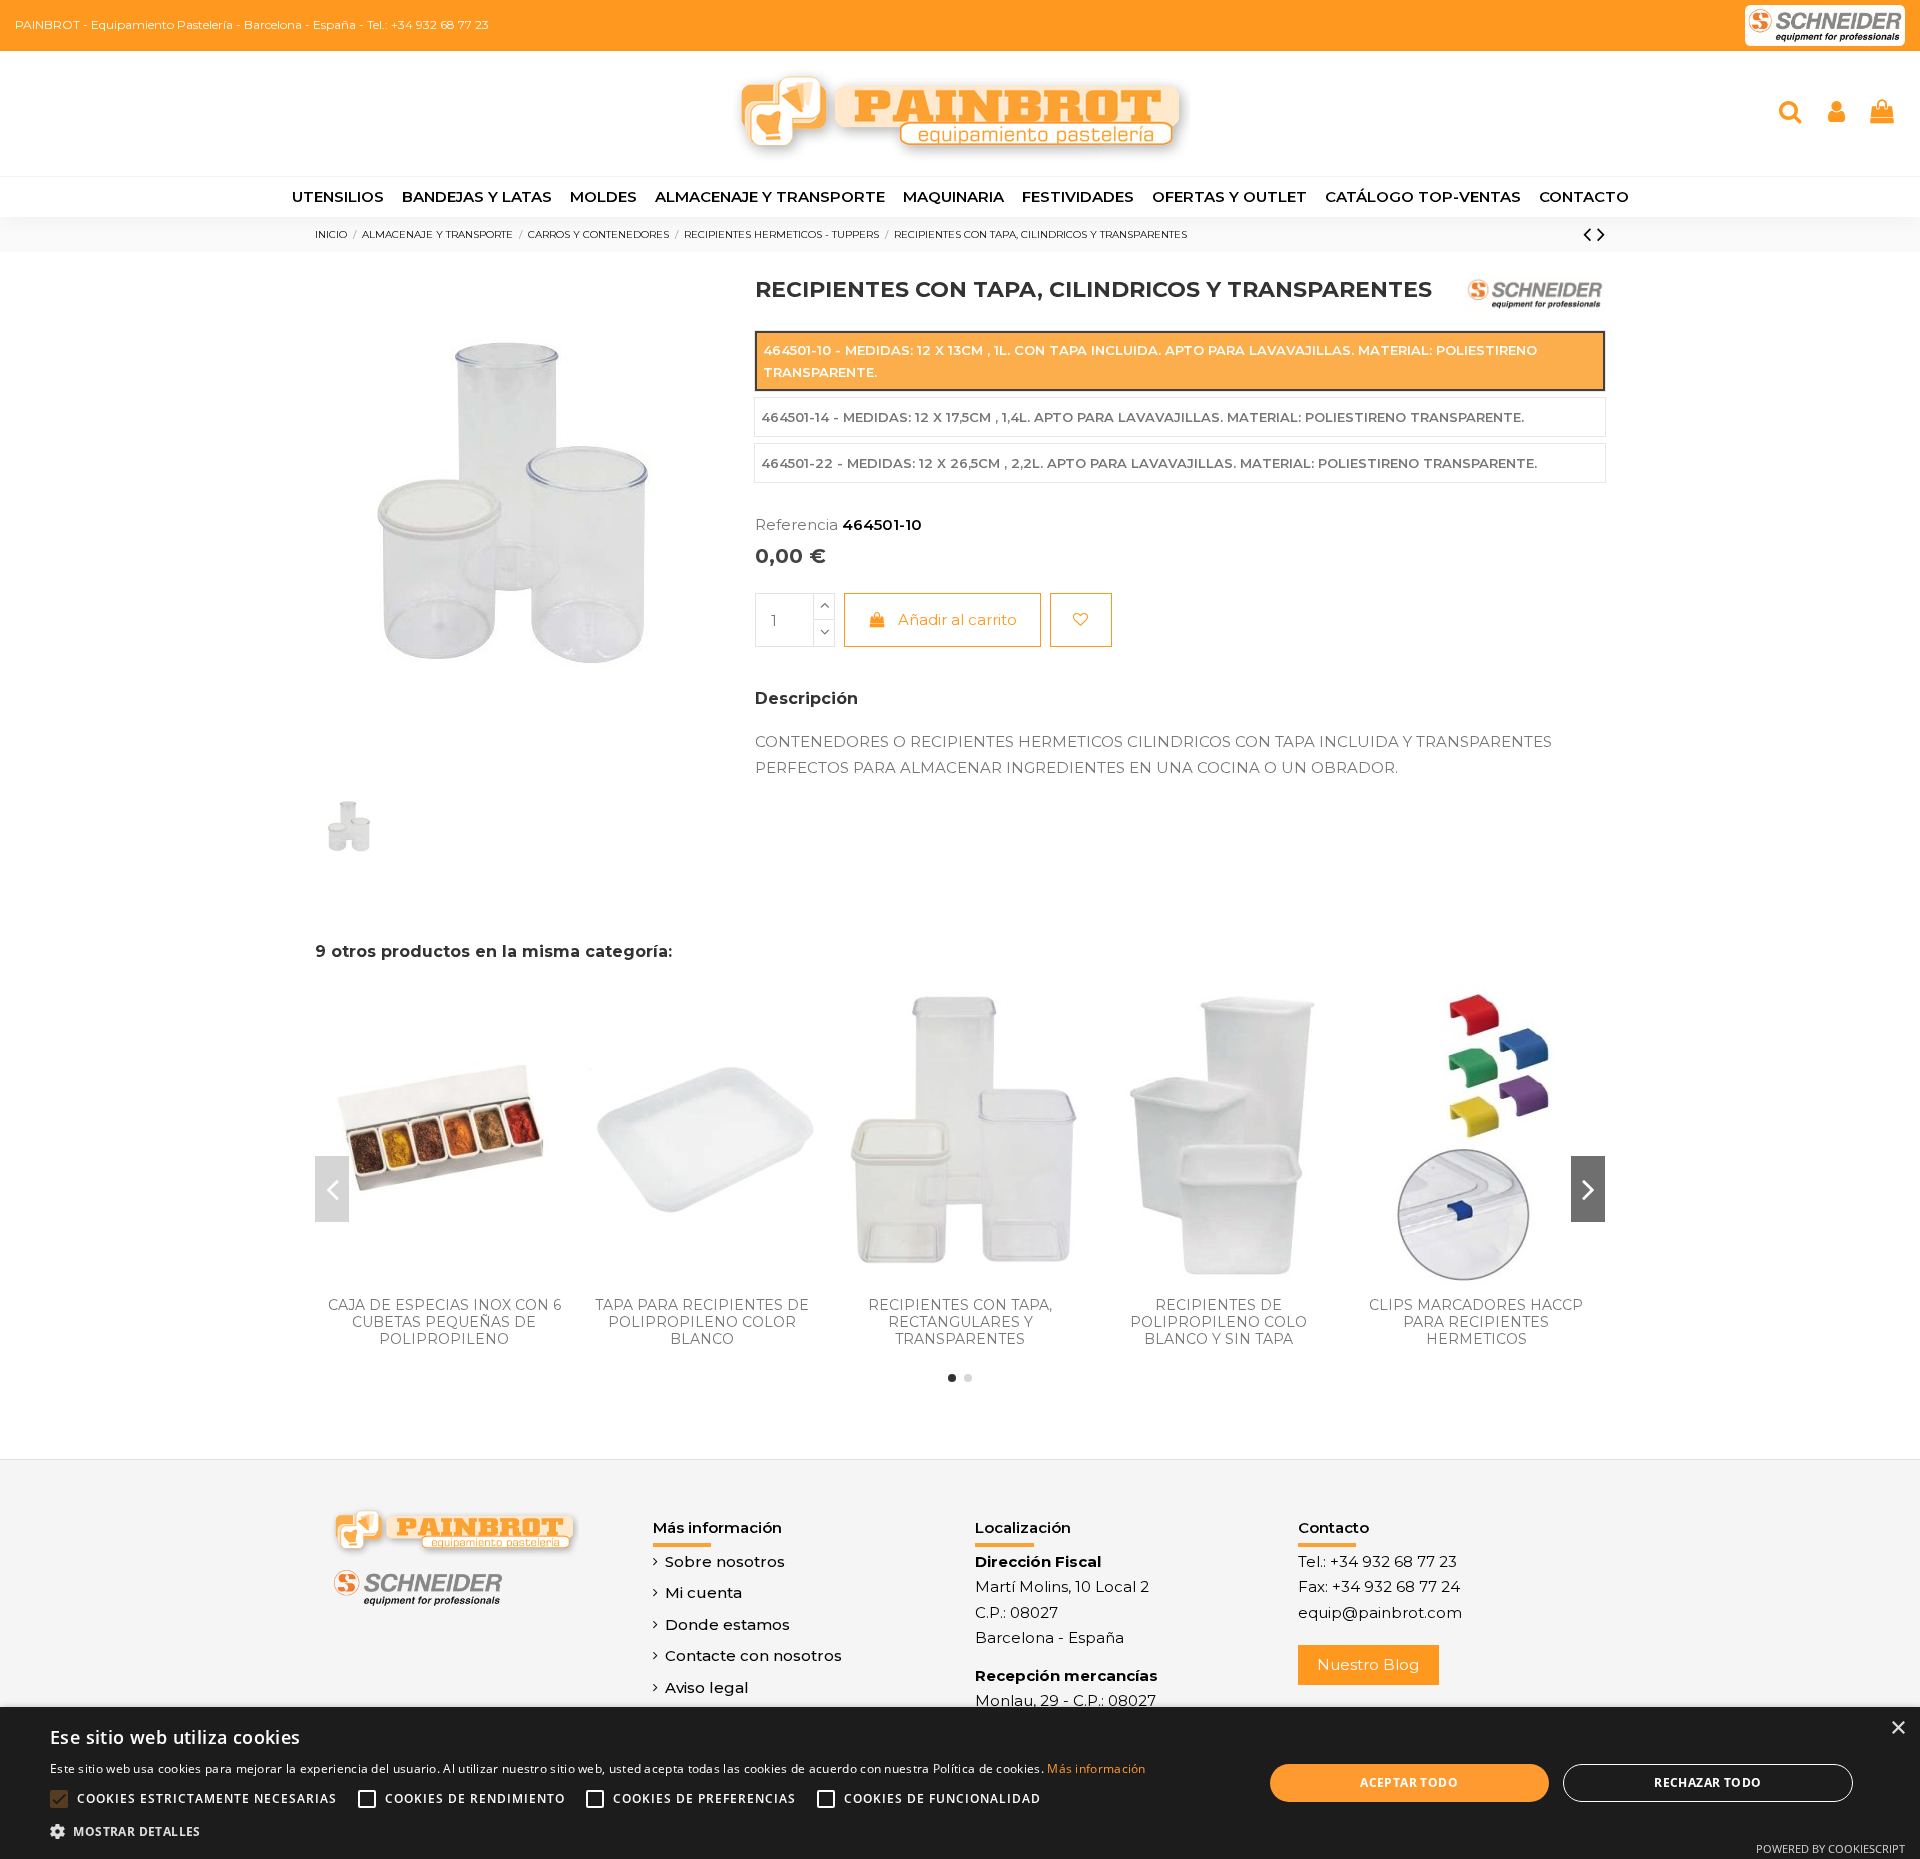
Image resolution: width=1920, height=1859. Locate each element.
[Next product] (1601, 234)
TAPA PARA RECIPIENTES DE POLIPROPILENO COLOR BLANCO (702, 1322)
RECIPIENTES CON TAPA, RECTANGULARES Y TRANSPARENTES (960, 1322)
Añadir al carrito (957, 619)
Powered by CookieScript (1830, 1848)
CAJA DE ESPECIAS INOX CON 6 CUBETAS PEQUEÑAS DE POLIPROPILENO (444, 1322)
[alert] (960, 1783)
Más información (1096, 1768)
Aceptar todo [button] (1409, 1782)
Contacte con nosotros (753, 1655)
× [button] (1897, 1728)
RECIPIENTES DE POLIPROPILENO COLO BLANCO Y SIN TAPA (1218, 1322)
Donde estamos (727, 1624)
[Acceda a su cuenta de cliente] (1836, 113)
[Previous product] (1590, 234)
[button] (598, 1832)
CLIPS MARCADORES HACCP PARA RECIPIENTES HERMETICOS (1476, 1322)
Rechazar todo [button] (1707, 1782)
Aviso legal (707, 1687)
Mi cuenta (703, 1592)
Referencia (796, 524)
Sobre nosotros (725, 1561)
